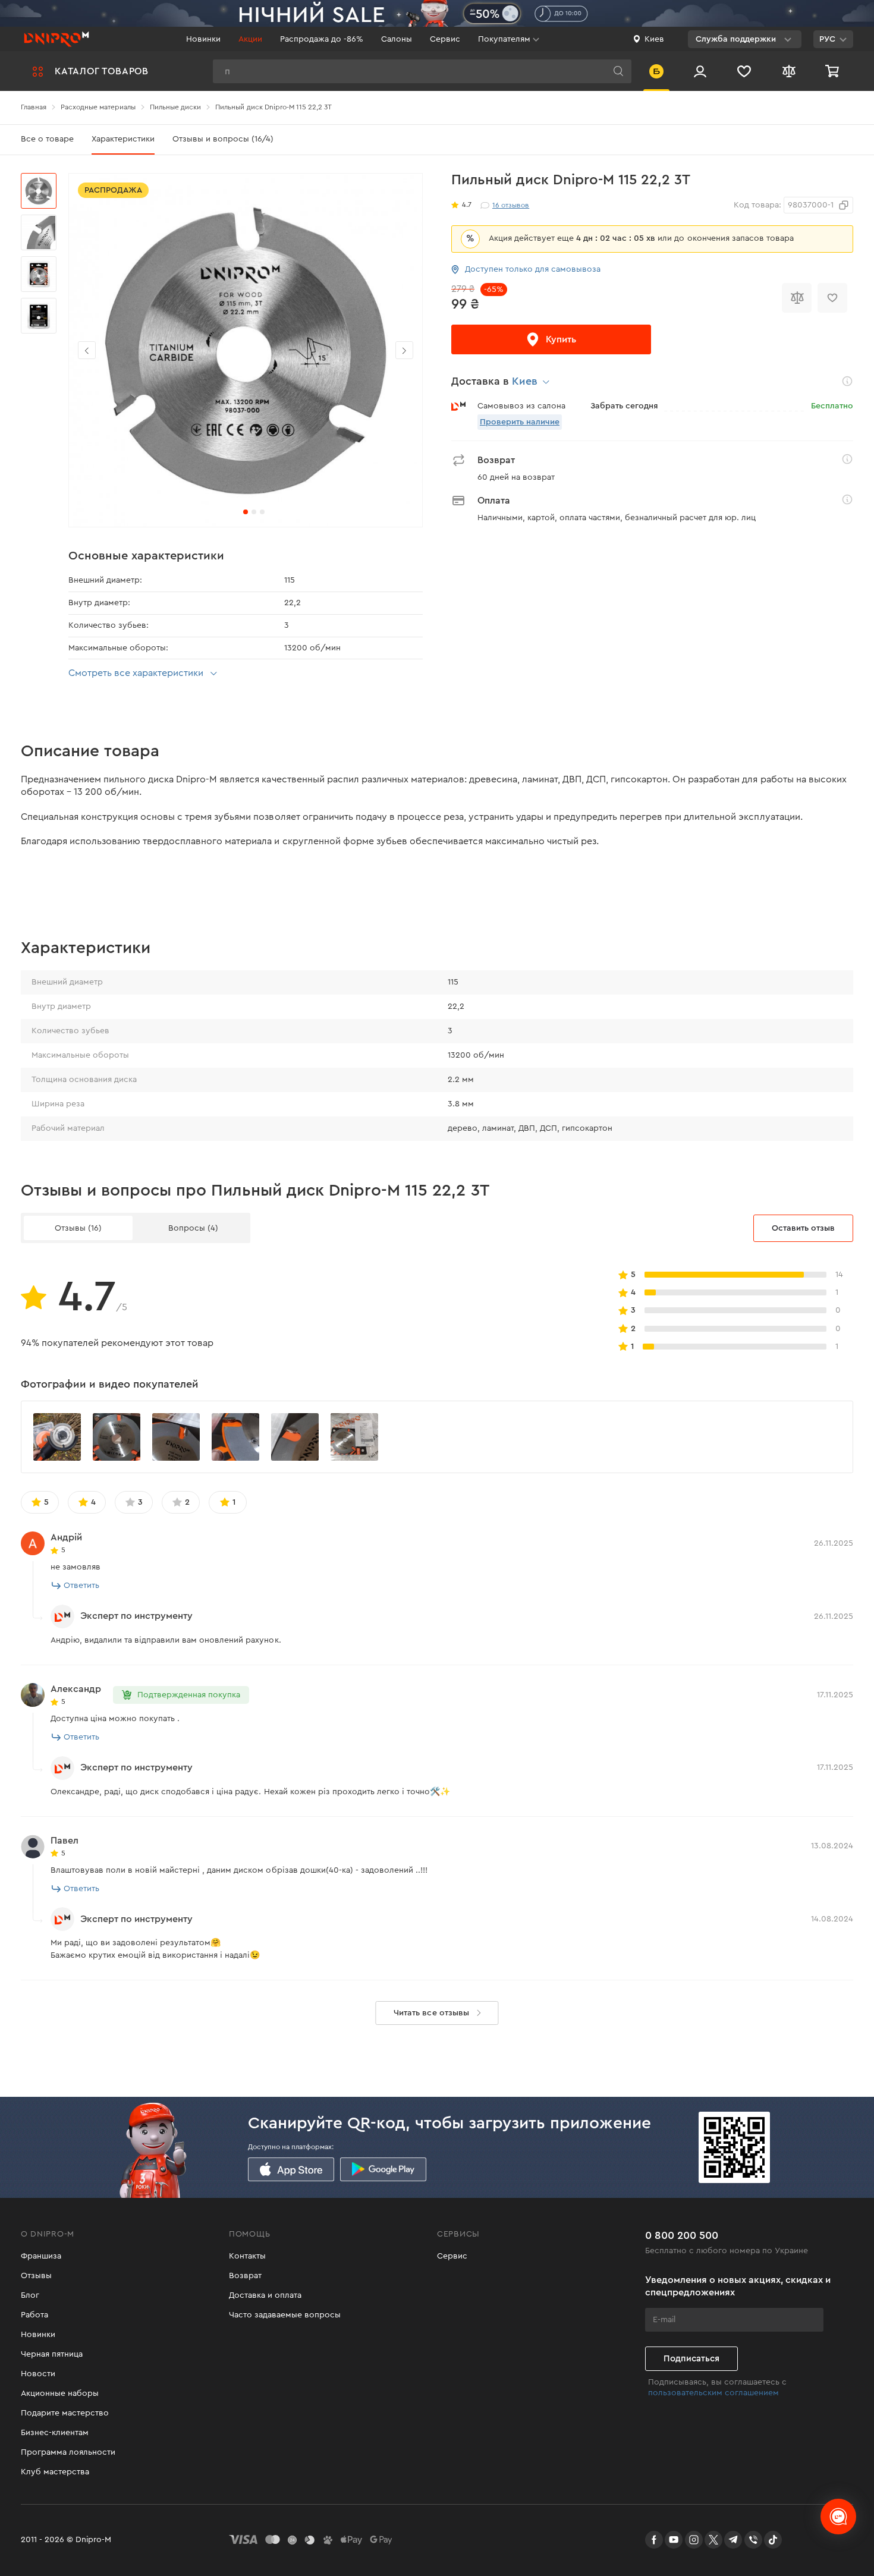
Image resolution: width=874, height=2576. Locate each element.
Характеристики (123, 139)
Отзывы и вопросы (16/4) (223, 139)
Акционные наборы (60, 2393)
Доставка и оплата (265, 2295)
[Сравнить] (797, 298)
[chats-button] (838, 2517)
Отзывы (36, 2276)
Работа (34, 2315)
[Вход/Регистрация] (700, 71)
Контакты (247, 2256)
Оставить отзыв (803, 1228)
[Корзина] (834, 71)
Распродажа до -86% (322, 39)
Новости (38, 2374)
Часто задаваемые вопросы (285, 2315)
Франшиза (41, 2256)
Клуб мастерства (55, 2472)
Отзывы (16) (78, 1228)
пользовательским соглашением (713, 2393)
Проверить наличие (520, 422)
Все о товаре (47, 139)
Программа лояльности (68, 2452)
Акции (250, 39)
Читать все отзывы (431, 2013)
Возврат (245, 2276)
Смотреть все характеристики (136, 673)
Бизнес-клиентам (55, 2433)
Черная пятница (52, 2354)
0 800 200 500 (682, 2235)
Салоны (397, 39)
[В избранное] (832, 298)
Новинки (203, 39)
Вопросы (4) (193, 1228)
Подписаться (691, 2359)
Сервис (445, 39)
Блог (30, 2295)
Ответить (81, 1586)
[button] (404, 350)
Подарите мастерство (65, 2413)
